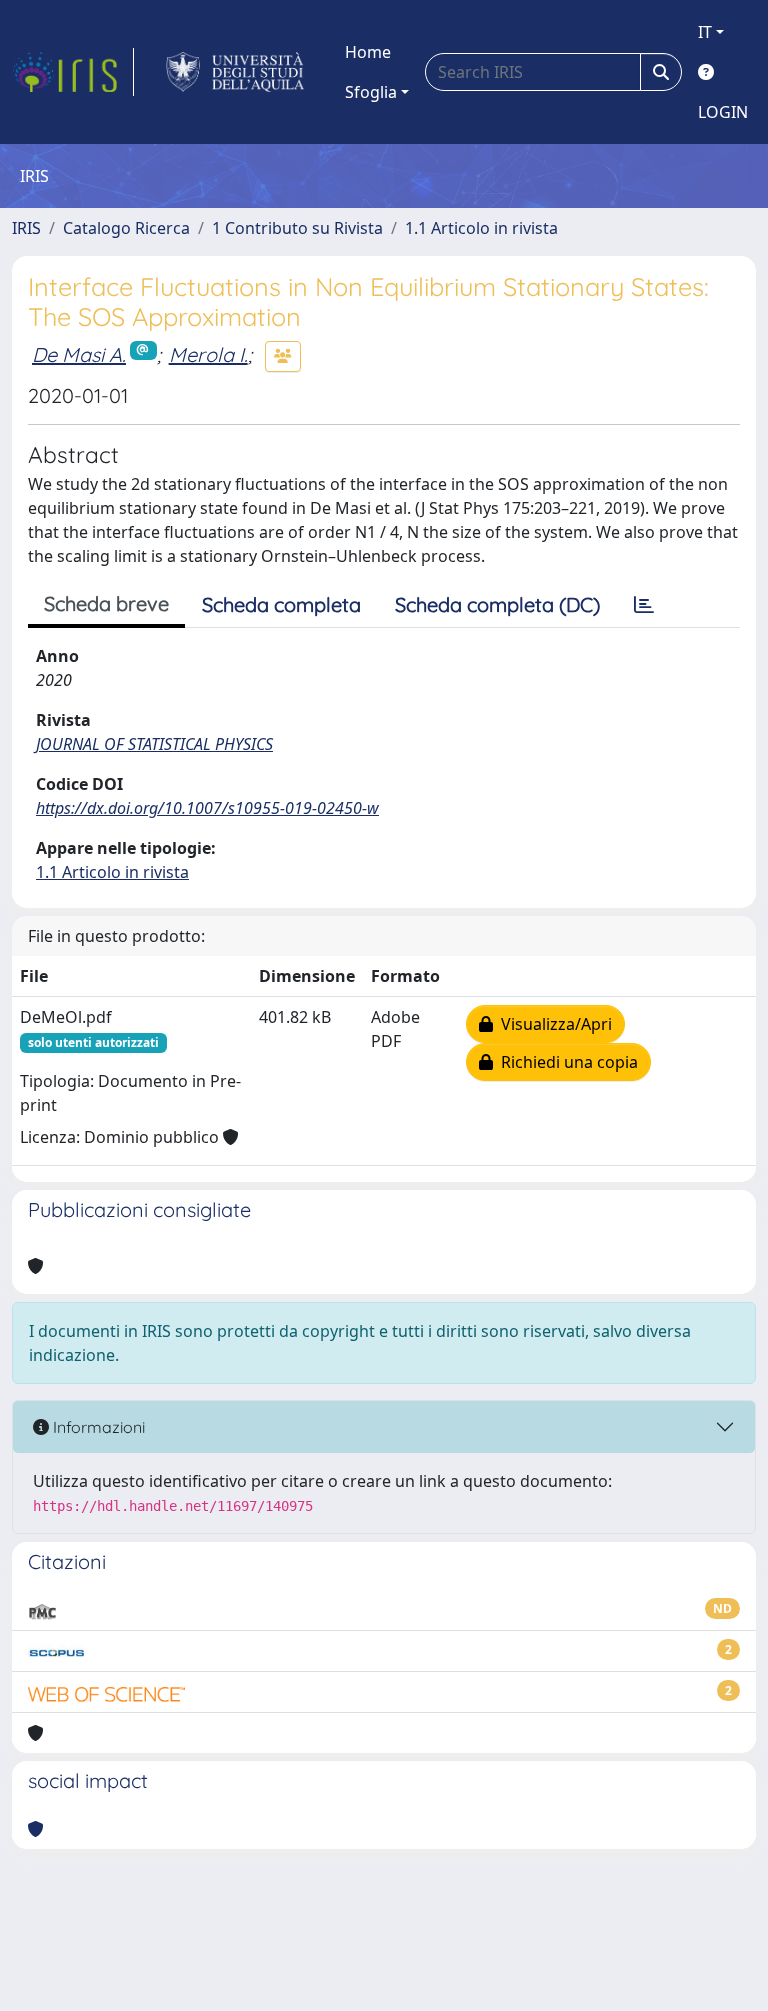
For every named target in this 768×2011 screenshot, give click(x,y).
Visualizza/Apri (552, 1024)
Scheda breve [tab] (106, 603)
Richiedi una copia (565, 1062)
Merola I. (208, 354)
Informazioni (97, 1427)
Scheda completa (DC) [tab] (497, 604)
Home (368, 52)
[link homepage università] (235, 72)
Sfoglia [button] (371, 92)
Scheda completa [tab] (281, 604)
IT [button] (705, 32)
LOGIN (723, 112)
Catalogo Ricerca (126, 228)
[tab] (644, 605)
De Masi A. (79, 354)
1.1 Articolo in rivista (481, 228)
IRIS (26, 228)
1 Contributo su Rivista (297, 228)
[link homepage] (73, 72)
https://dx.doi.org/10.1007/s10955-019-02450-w (207, 808)
